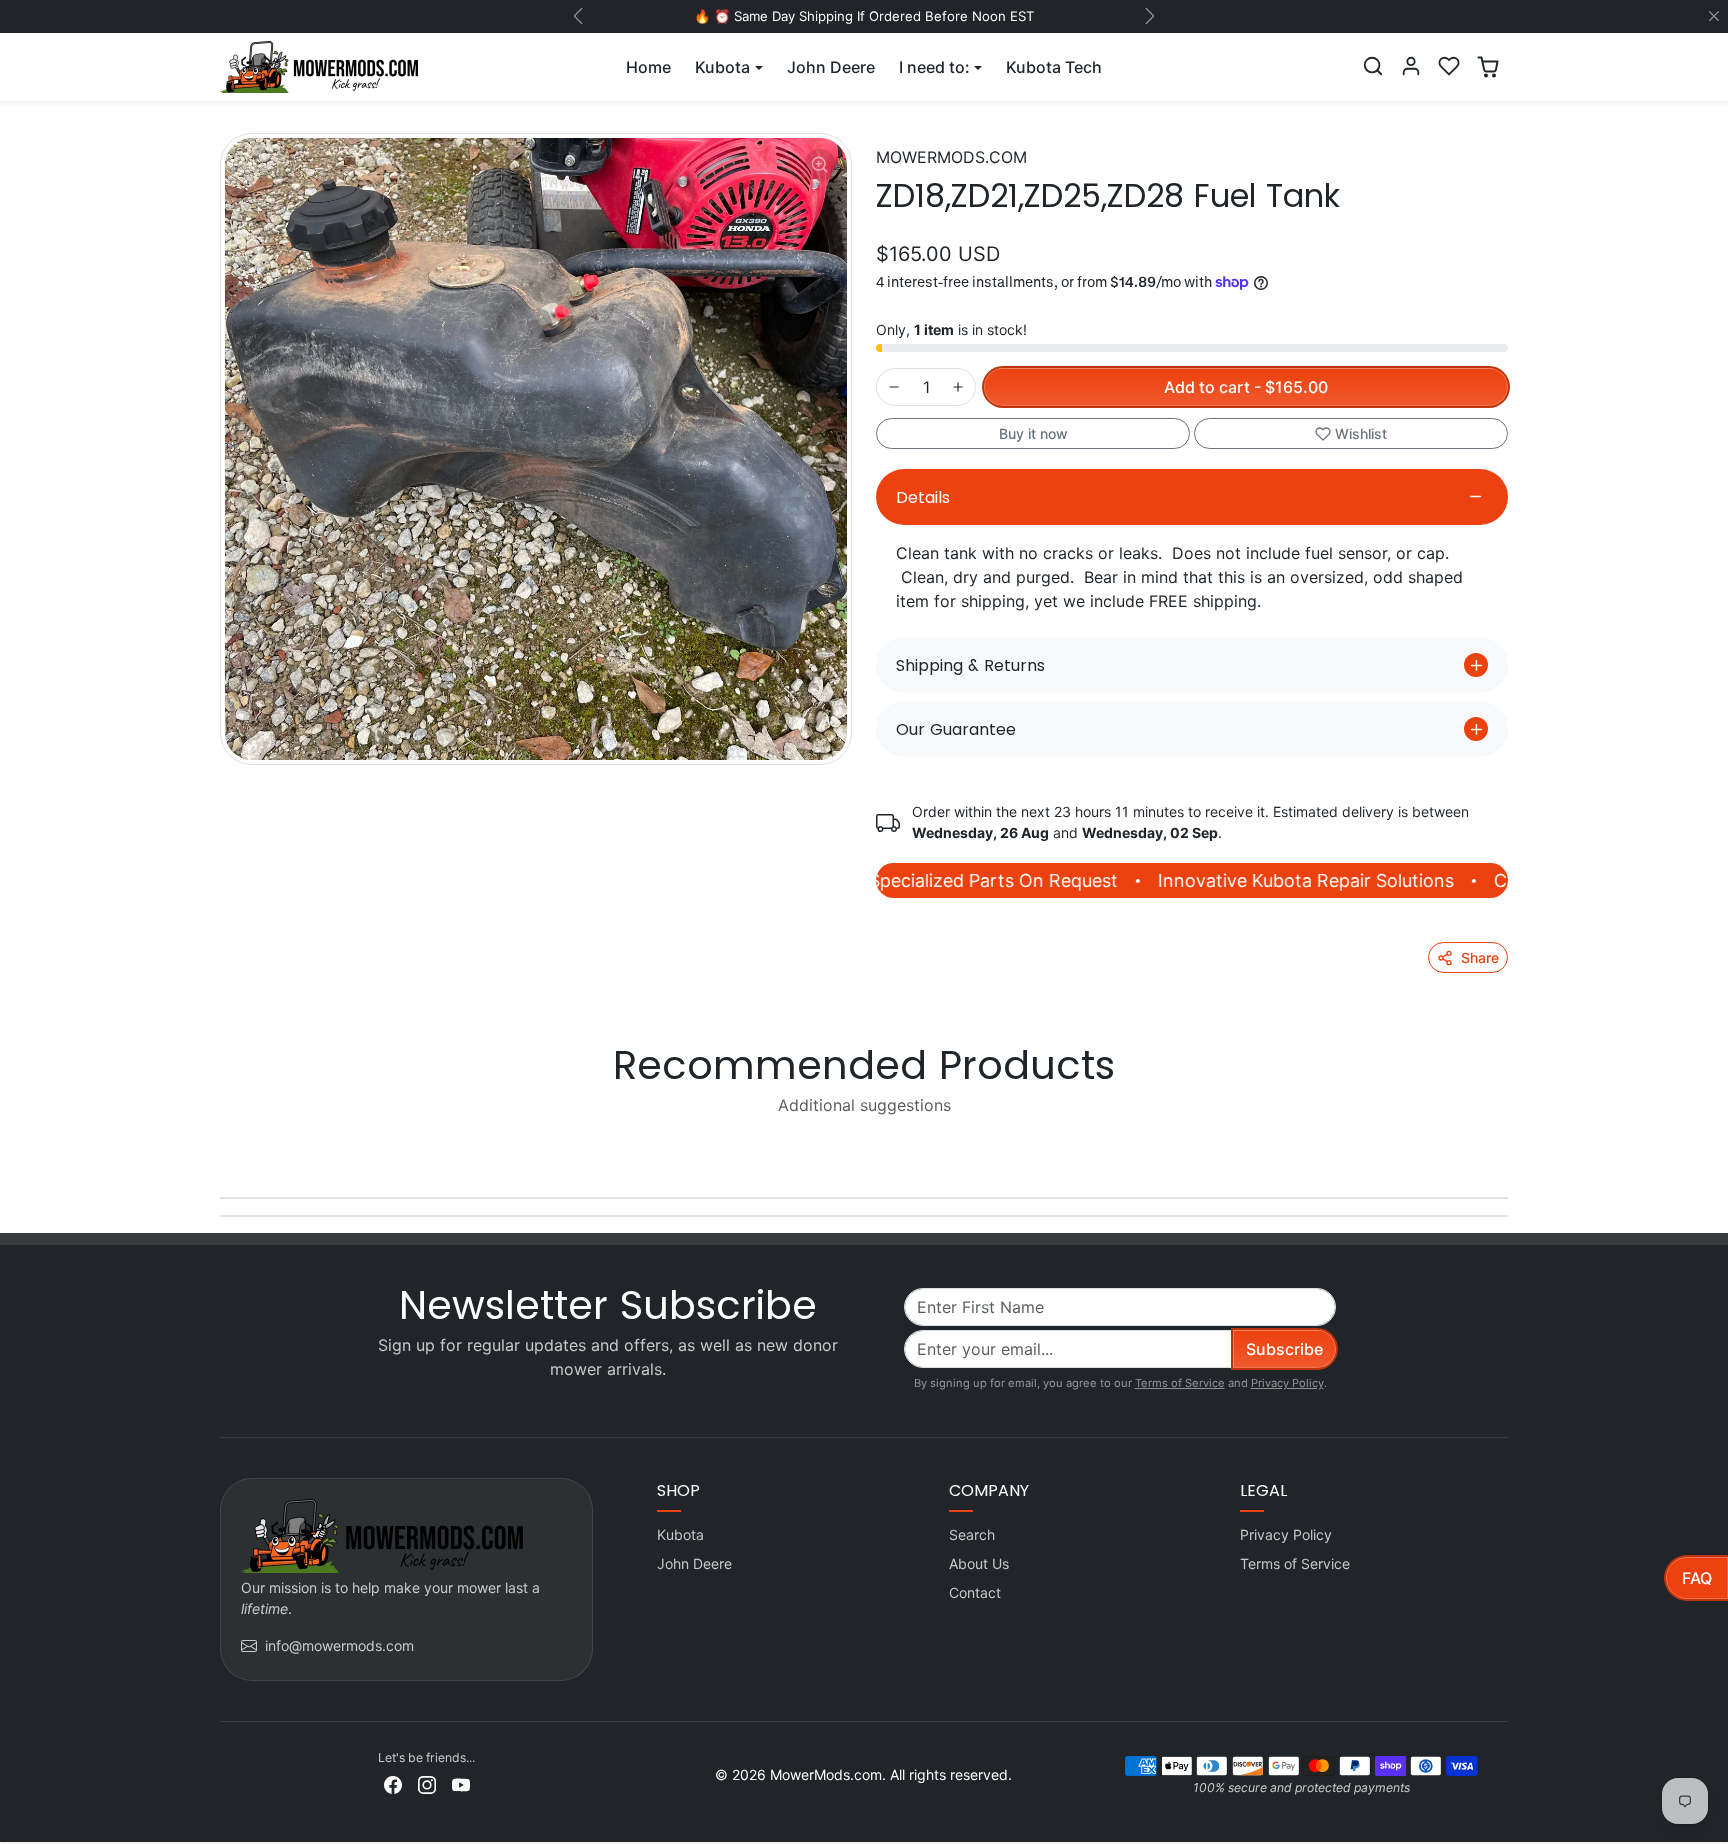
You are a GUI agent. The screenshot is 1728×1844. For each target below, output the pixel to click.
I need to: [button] (934, 67)
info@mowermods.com (339, 1645)
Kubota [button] (722, 67)
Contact (975, 1592)
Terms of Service (1180, 1383)
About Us (979, 1563)
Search (972, 1534)
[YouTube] (461, 1783)
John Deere (831, 67)
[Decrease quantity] (894, 387)
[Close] (1714, 16)
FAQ (1697, 1578)
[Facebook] (393, 1783)
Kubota (680, 1534)
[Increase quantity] (958, 387)
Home (648, 67)
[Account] (1411, 66)
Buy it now (1033, 433)
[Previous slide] (222, 1151)
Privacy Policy (1287, 1383)
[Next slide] (1506, 1151)
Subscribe (1284, 1349)
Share (1480, 957)
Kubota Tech (1054, 67)
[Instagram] (427, 1783)
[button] (1373, 66)
